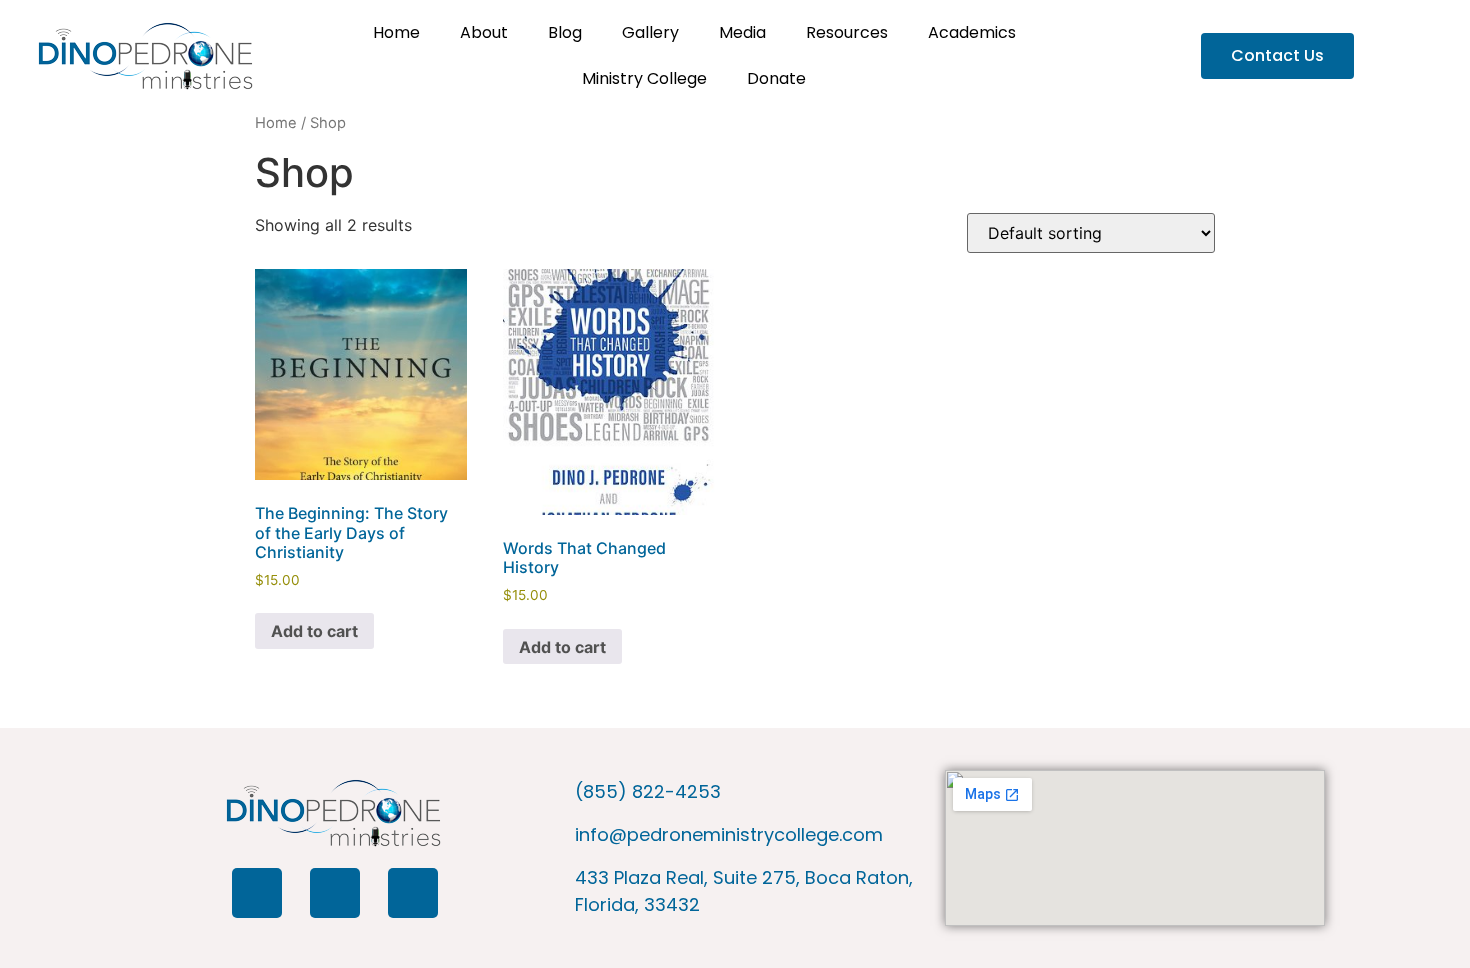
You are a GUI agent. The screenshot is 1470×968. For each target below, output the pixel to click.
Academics (972, 32)
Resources (847, 32)
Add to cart (314, 631)
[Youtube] (413, 893)
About (484, 32)
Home (396, 32)
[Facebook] (257, 893)
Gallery (650, 32)
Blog (565, 32)
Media (742, 32)
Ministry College (644, 78)
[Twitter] (335, 893)
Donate (776, 78)
